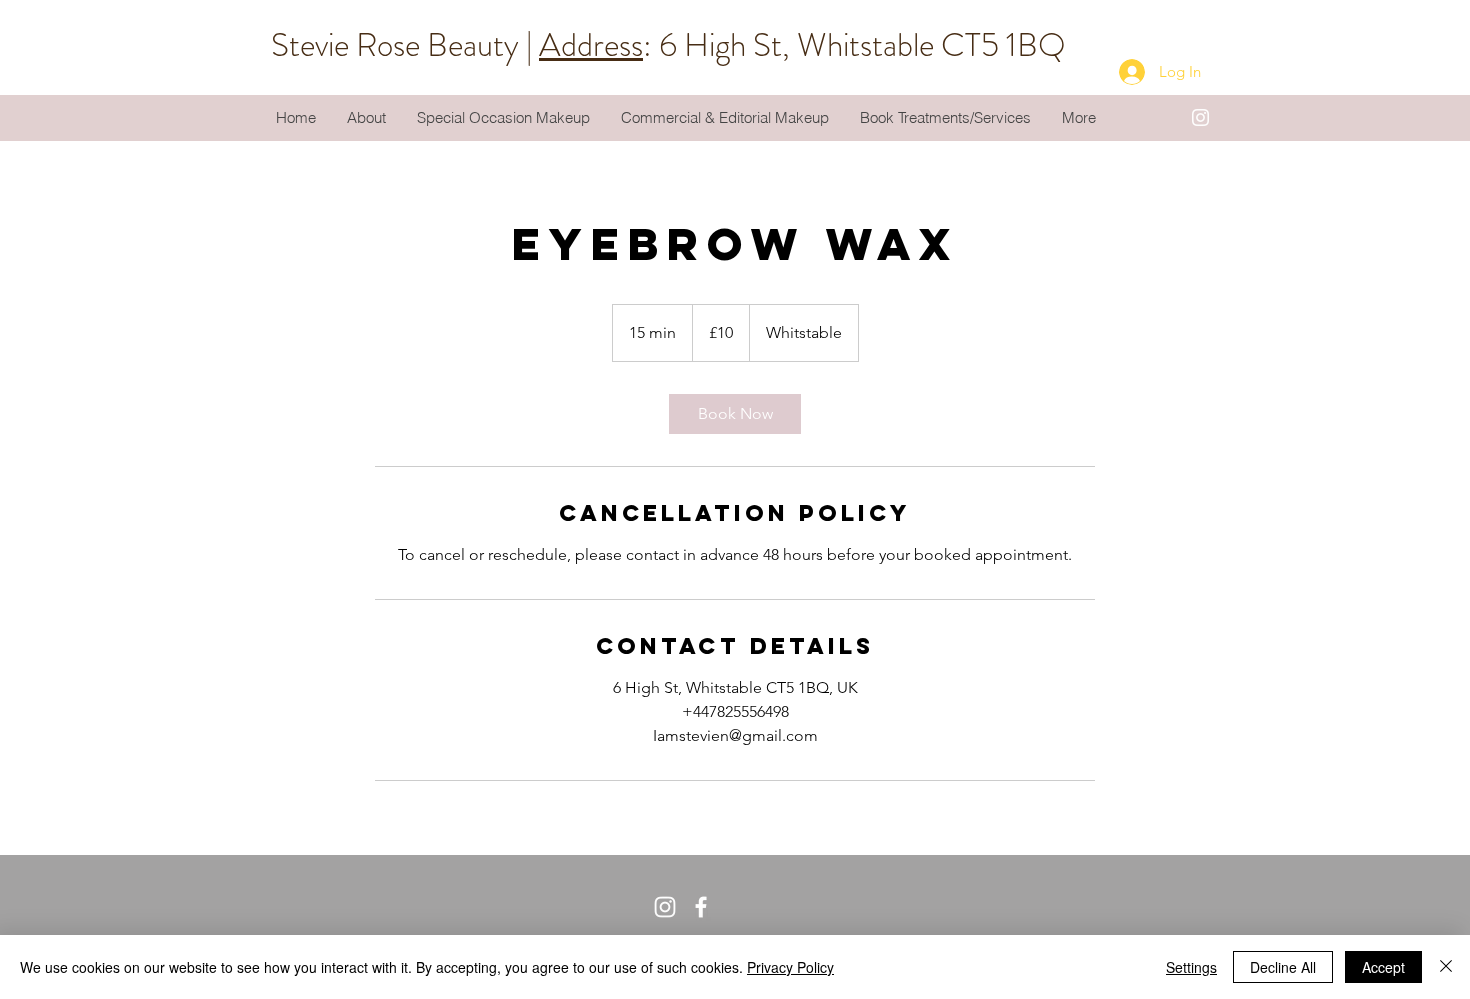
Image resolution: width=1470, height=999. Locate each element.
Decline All (1283, 967)
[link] (735, 414)
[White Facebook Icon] (701, 907)
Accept (1383, 967)
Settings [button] (1191, 967)
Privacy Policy (790, 967)
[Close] (1446, 967)
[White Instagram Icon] (1200, 117)
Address (591, 45)
